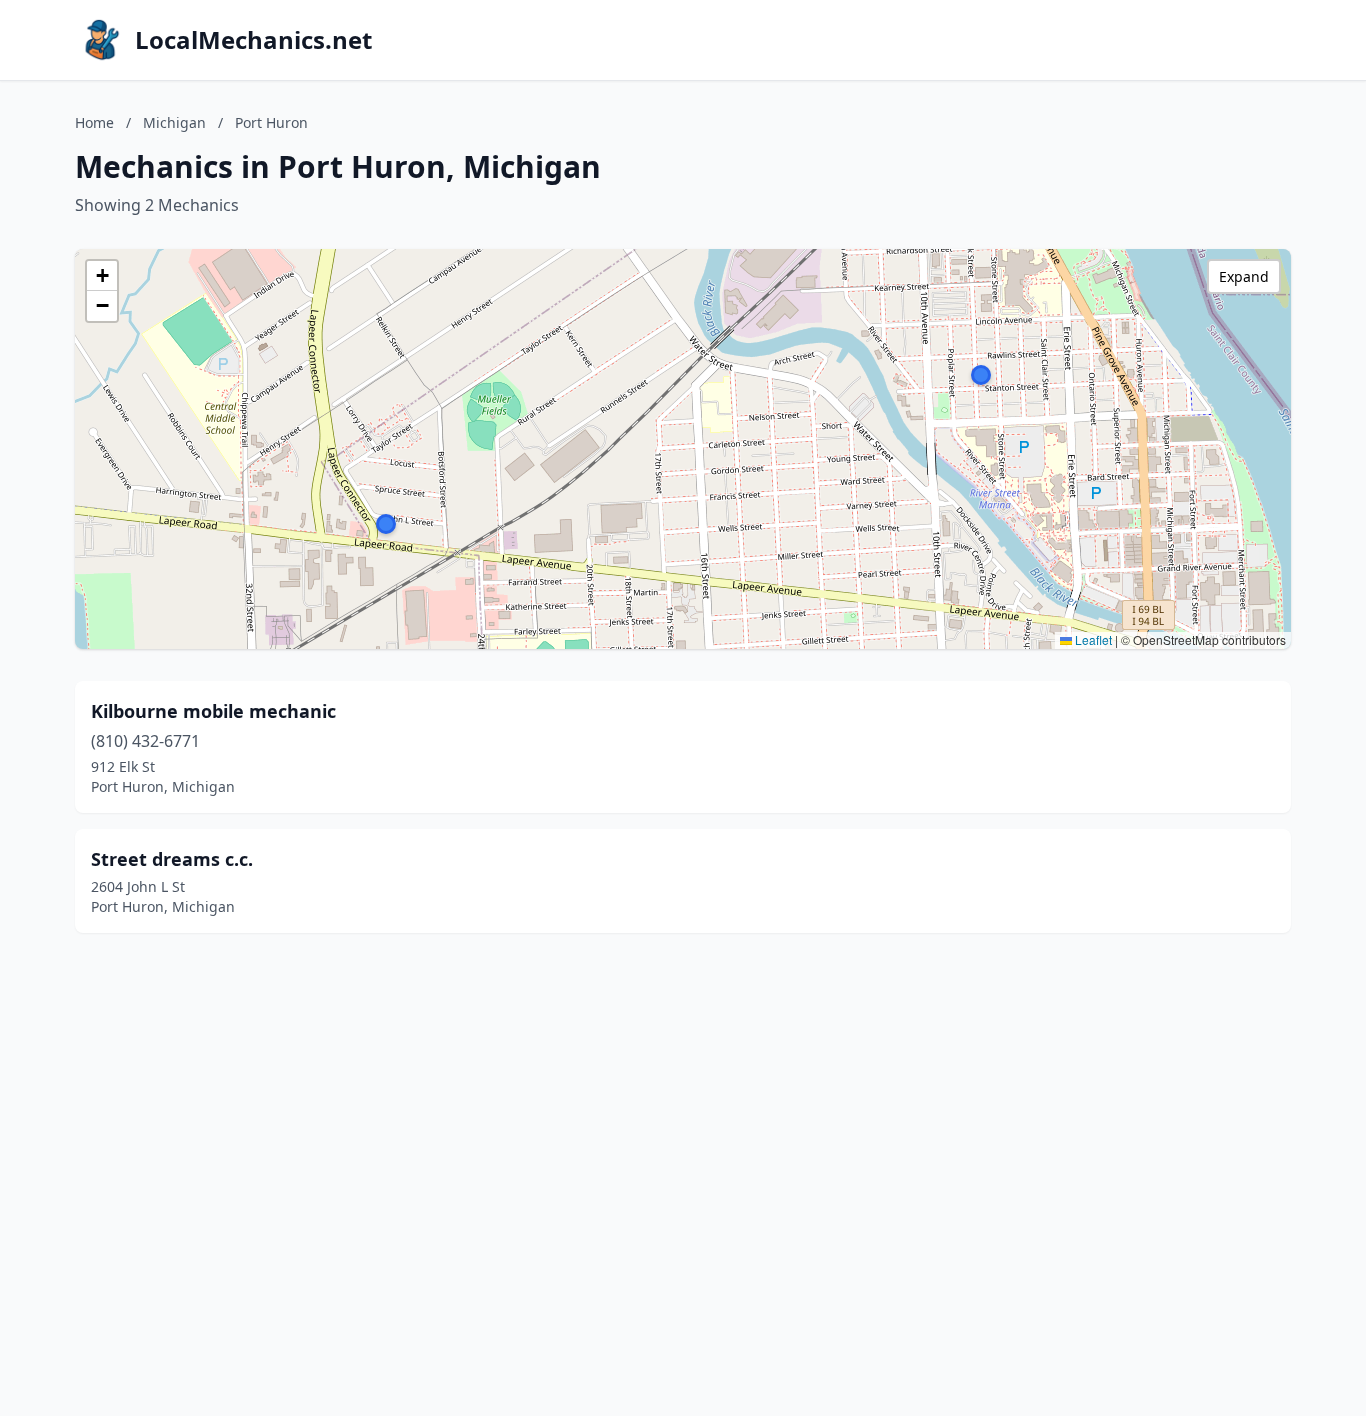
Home (94, 122)
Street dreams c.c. (172, 859)
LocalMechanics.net (253, 40)
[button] (981, 375)
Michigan (174, 122)
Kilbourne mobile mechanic (213, 711)
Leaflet (1092, 639)
